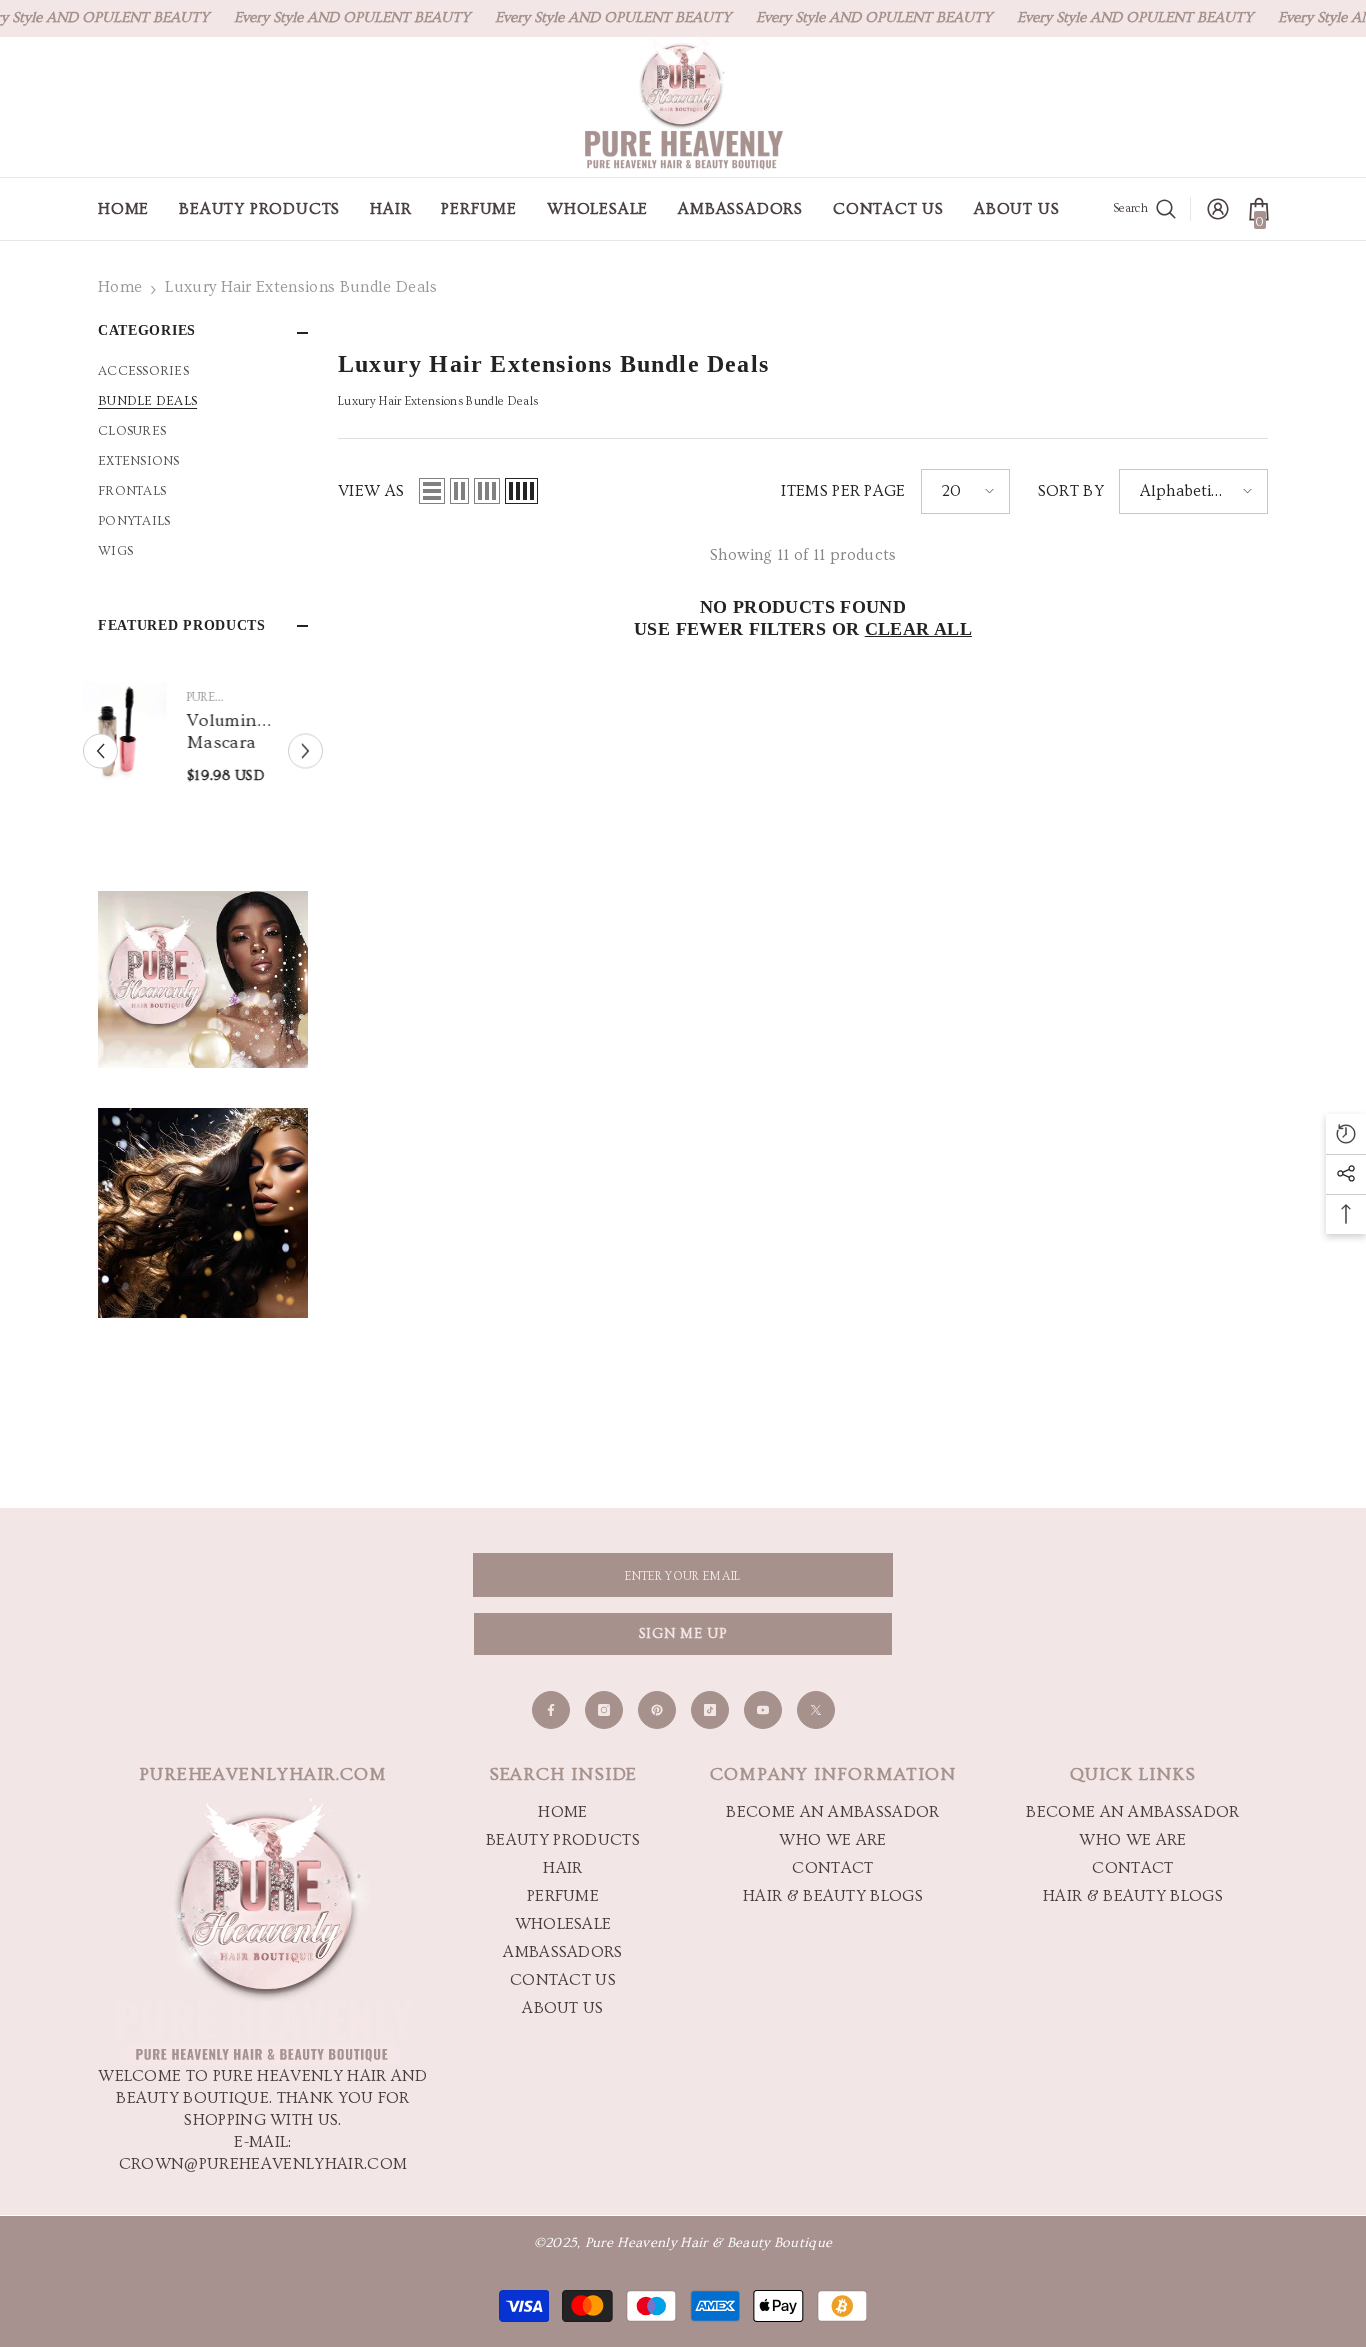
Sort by (1071, 491)
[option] (203, 746)
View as (371, 491)
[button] (100, 751)
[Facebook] (551, 1710)
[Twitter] (816, 1710)
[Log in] (1218, 209)
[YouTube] (763, 1710)
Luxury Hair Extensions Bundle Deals (301, 287)
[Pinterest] (657, 1710)
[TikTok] (710, 1710)
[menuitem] (203, 371)
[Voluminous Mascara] (149, 732)
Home (120, 287)
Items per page (843, 491)
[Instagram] (604, 1710)
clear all (918, 629)
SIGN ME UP (683, 1634)
